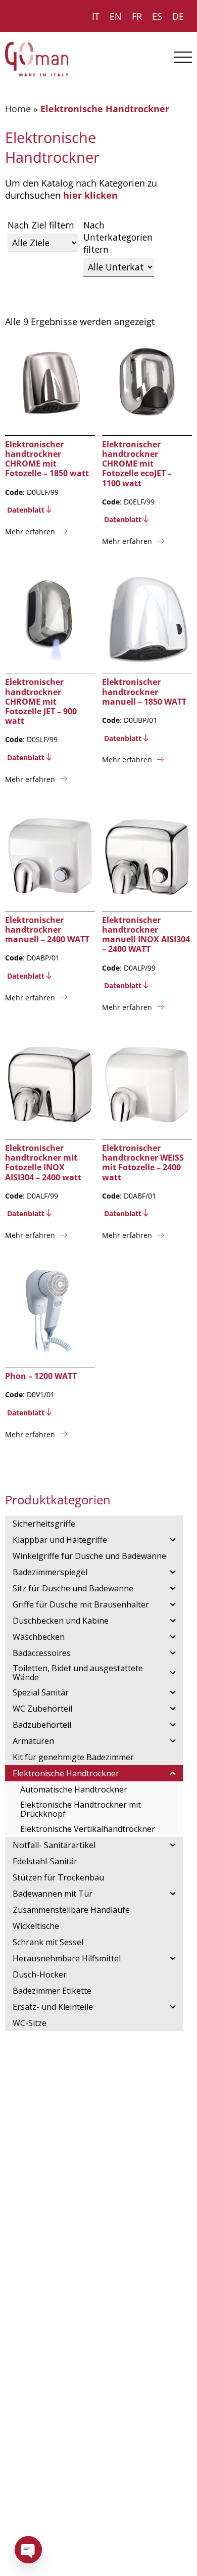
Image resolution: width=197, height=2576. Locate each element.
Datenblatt (26, 510)
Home (18, 109)
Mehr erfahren (30, 532)
